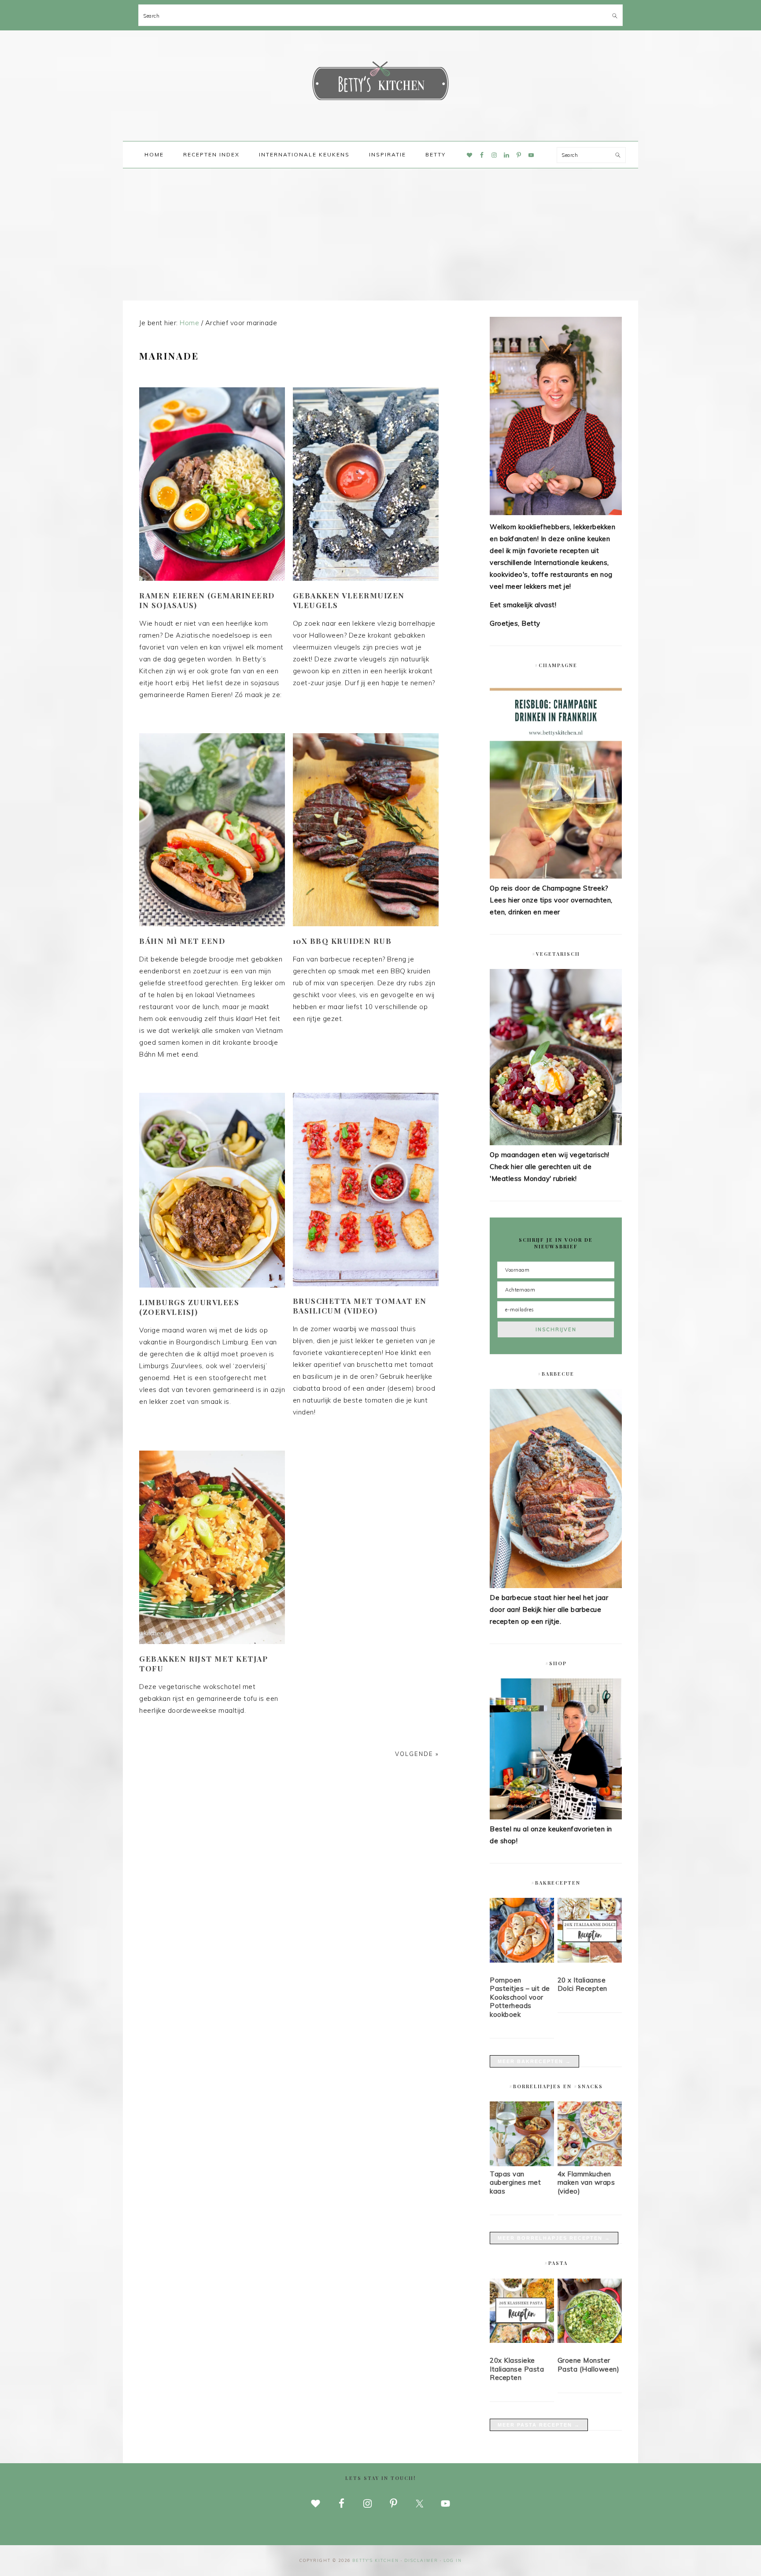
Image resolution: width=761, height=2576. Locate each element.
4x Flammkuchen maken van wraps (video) (586, 2183)
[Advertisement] (380, 234)
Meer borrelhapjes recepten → (554, 2238)
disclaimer (421, 2560)
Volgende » (417, 1754)
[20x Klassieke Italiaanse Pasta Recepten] (522, 2312)
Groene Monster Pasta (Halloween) (589, 2365)
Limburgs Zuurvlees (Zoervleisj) (189, 1307)
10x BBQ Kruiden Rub (342, 941)
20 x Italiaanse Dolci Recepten (582, 1984)
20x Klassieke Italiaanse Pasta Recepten (517, 2369)
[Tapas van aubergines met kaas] (522, 2164)
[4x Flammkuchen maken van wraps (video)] (590, 2164)
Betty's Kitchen (380, 83)
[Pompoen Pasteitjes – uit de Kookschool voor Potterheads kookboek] (522, 1932)
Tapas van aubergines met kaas (515, 2183)
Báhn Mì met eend (182, 941)
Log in (453, 2560)
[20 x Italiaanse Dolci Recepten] (590, 1932)
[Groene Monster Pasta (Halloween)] (590, 2312)
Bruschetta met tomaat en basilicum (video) (360, 1306)
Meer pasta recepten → (539, 2425)
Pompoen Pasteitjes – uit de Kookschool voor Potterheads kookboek (520, 1997)
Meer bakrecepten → (534, 2061)
